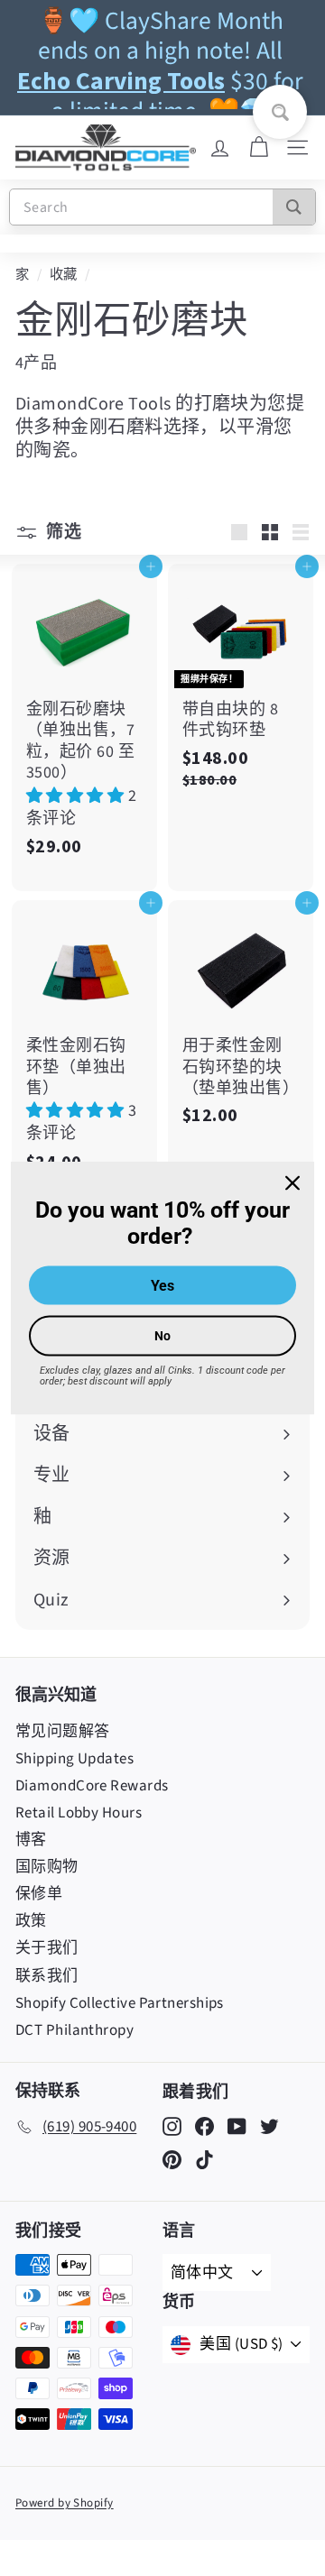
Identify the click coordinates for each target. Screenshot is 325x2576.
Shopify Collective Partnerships (120, 2003)
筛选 (62, 531)
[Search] (294, 207)
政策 (31, 1921)
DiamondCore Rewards (92, 1786)
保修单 (39, 1894)
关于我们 (47, 1948)
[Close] (292, 1183)
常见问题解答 (63, 1732)
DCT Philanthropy (74, 2030)
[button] (77, 796)
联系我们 (47, 1976)
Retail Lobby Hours (79, 1813)
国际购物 (47, 1867)
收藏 (64, 274)
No (162, 1335)
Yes (162, 1285)
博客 (31, 1840)
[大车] (259, 148)
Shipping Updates (74, 1759)
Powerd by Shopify (65, 2503)
